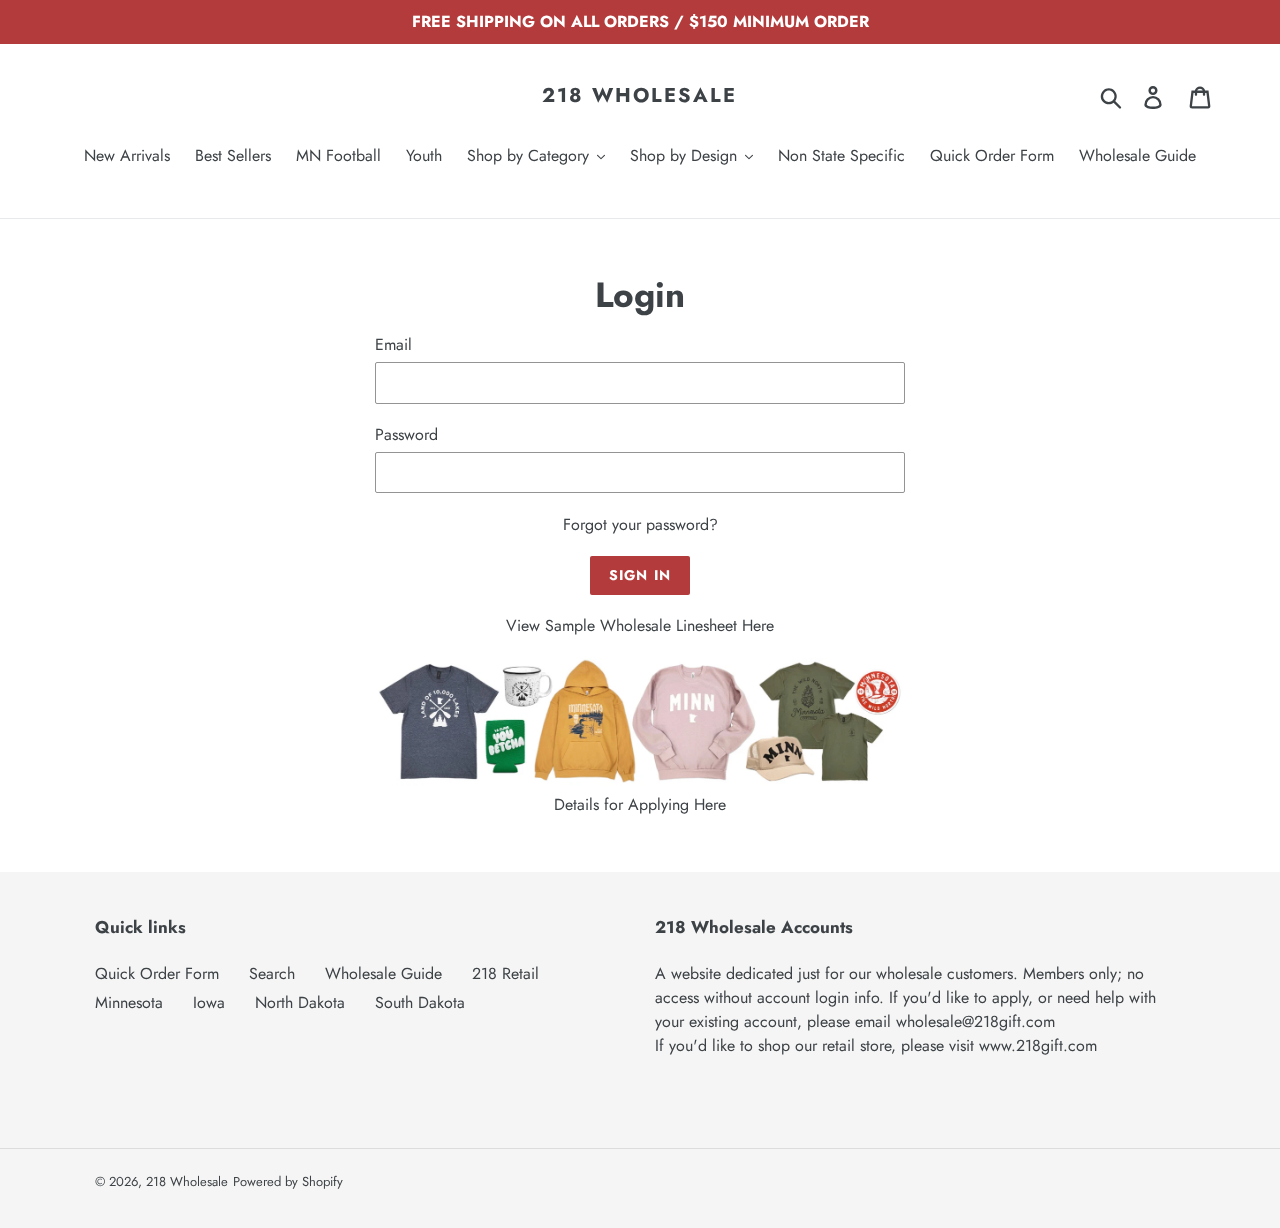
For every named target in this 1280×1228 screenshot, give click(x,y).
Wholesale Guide (383, 973)
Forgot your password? (640, 524)
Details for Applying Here (640, 804)
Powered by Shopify (288, 1181)
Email (393, 344)
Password (406, 434)
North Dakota (300, 1002)
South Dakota (420, 1002)
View (525, 625)
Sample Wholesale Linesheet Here (659, 625)
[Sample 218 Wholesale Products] (640, 780)
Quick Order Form (157, 973)
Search (272, 973)
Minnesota (129, 1002)
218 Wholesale (639, 96)
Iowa (209, 1002)
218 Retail (505, 973)
